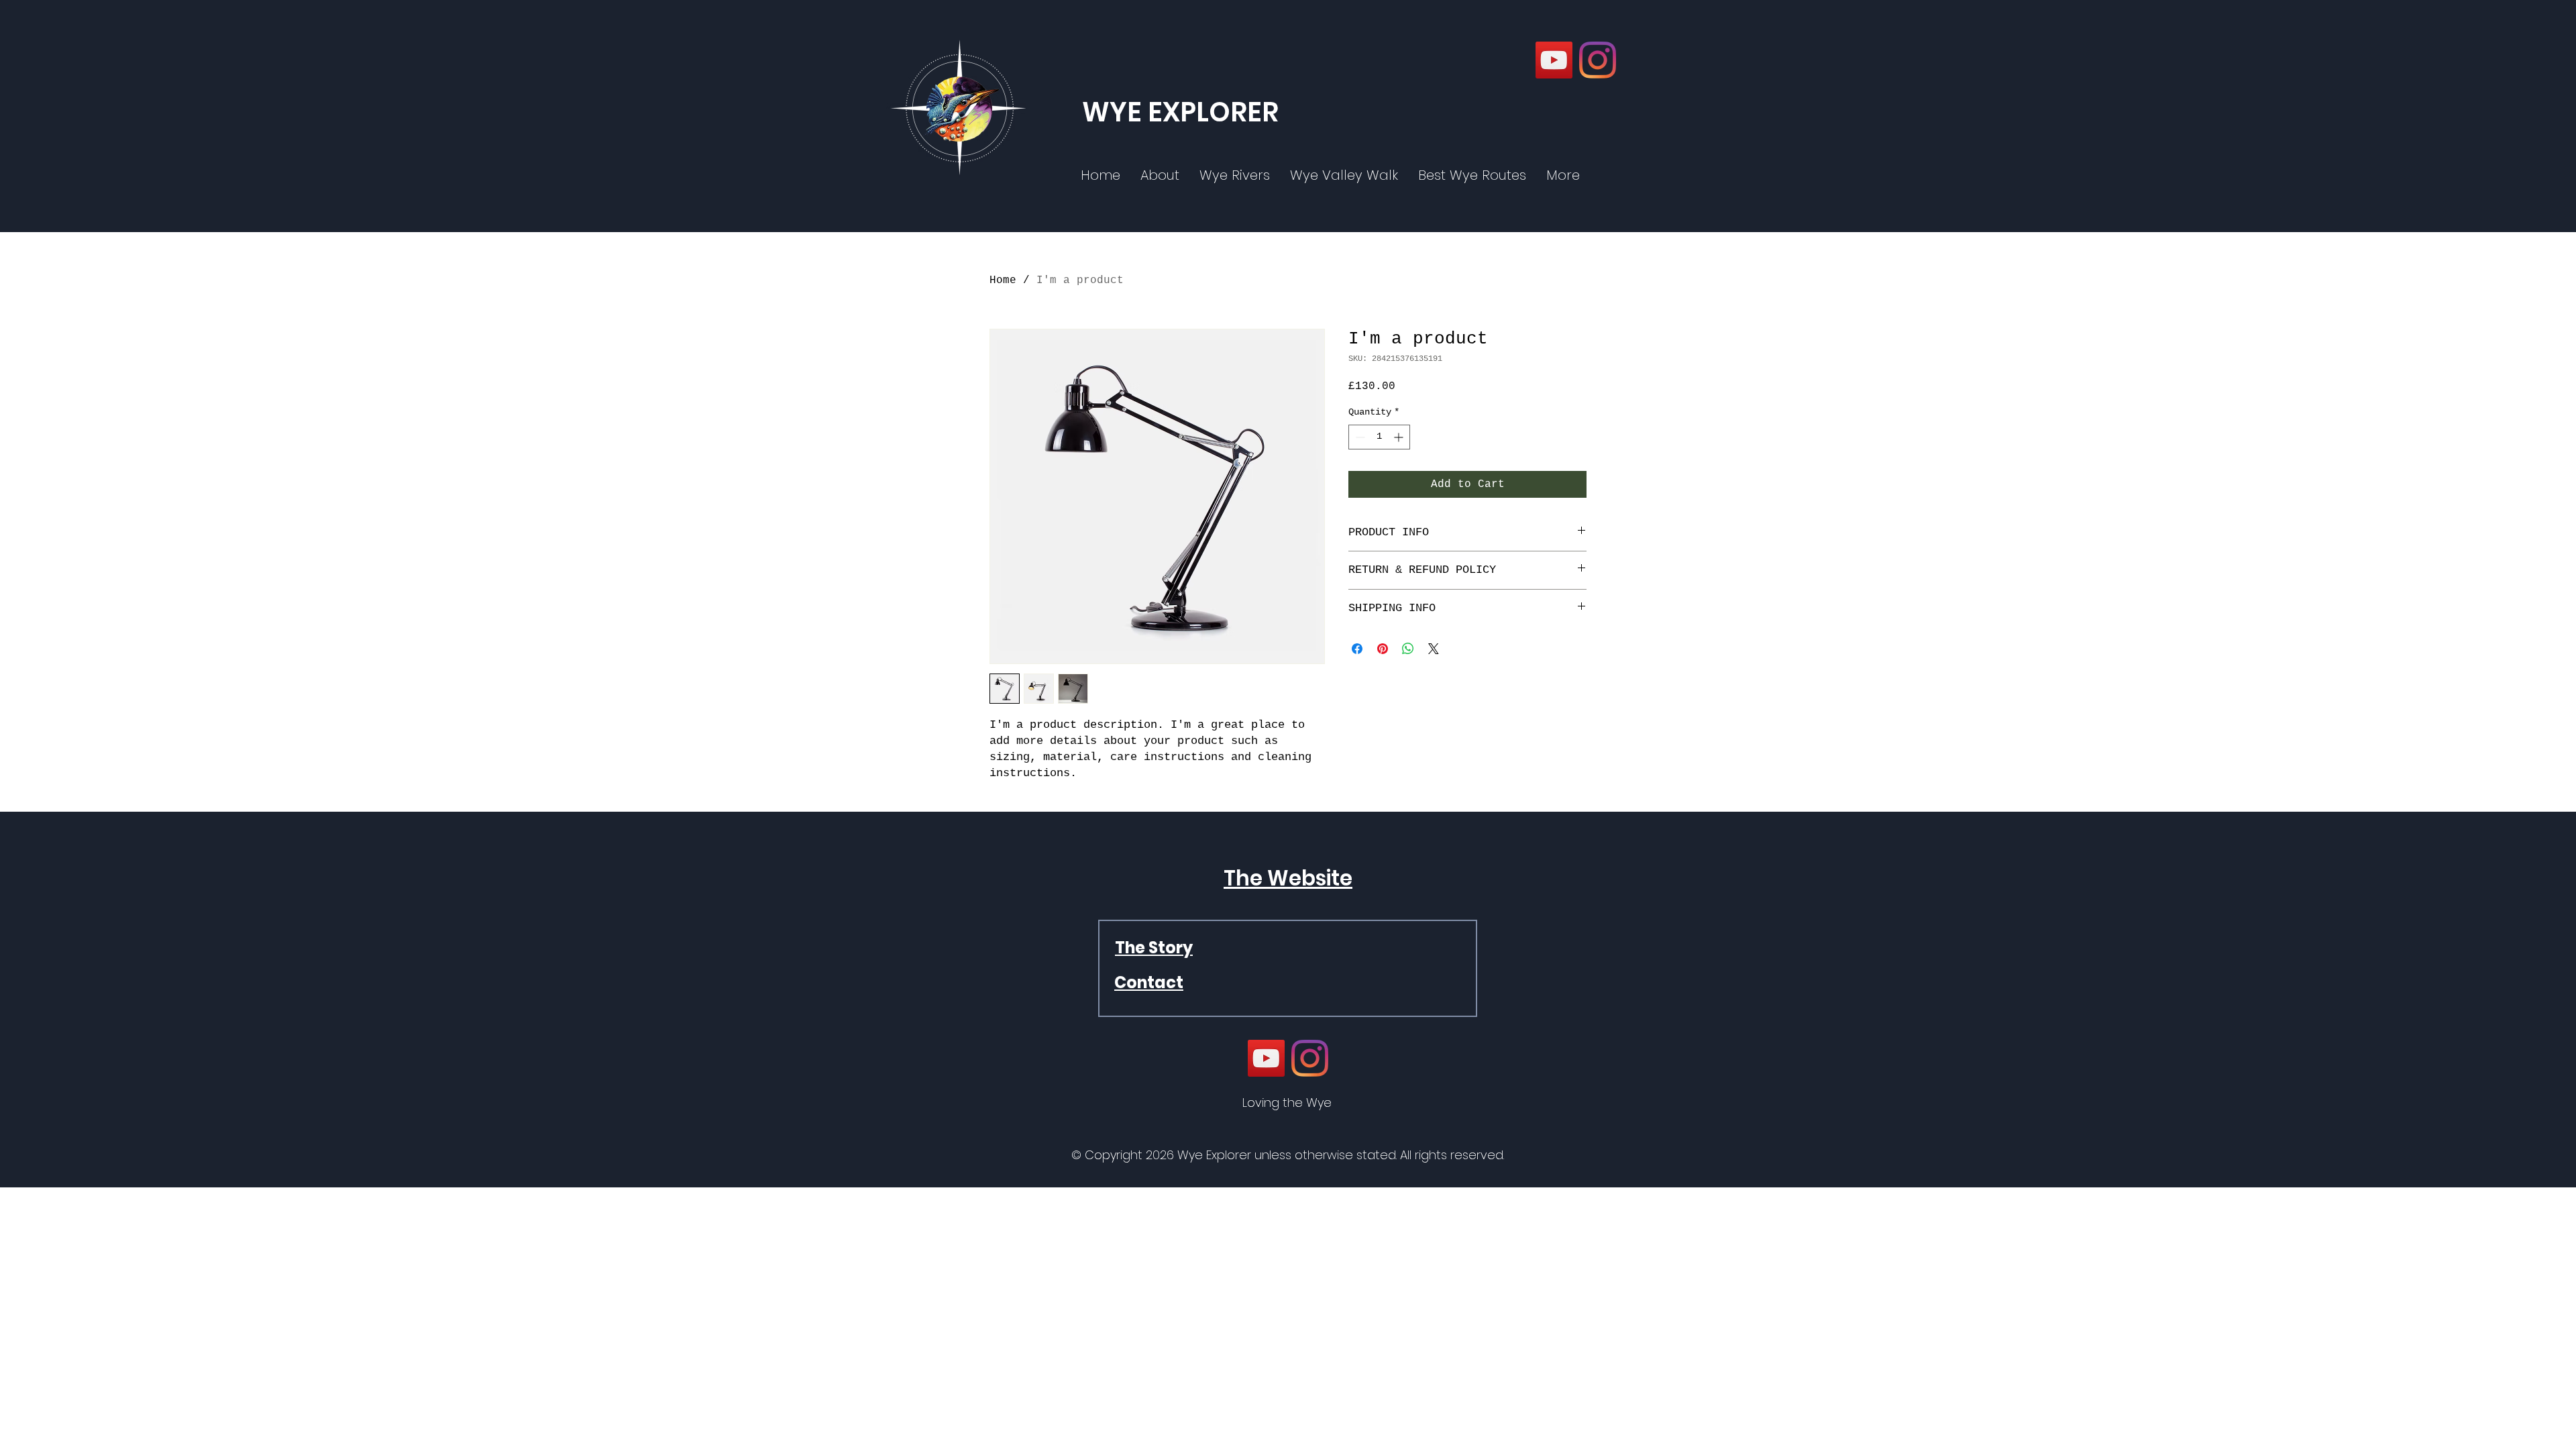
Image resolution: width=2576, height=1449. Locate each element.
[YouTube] (1554, 60)
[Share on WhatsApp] (1408, 649)
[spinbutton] (1379, 437)
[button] (1563, 175)
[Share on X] (1434, 649)
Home (1003, 280)
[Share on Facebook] (1357, 649)
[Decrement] (1359, 437)
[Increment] (1400, 437)
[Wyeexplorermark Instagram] (1598, 60)
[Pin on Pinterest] (1383, 649)
